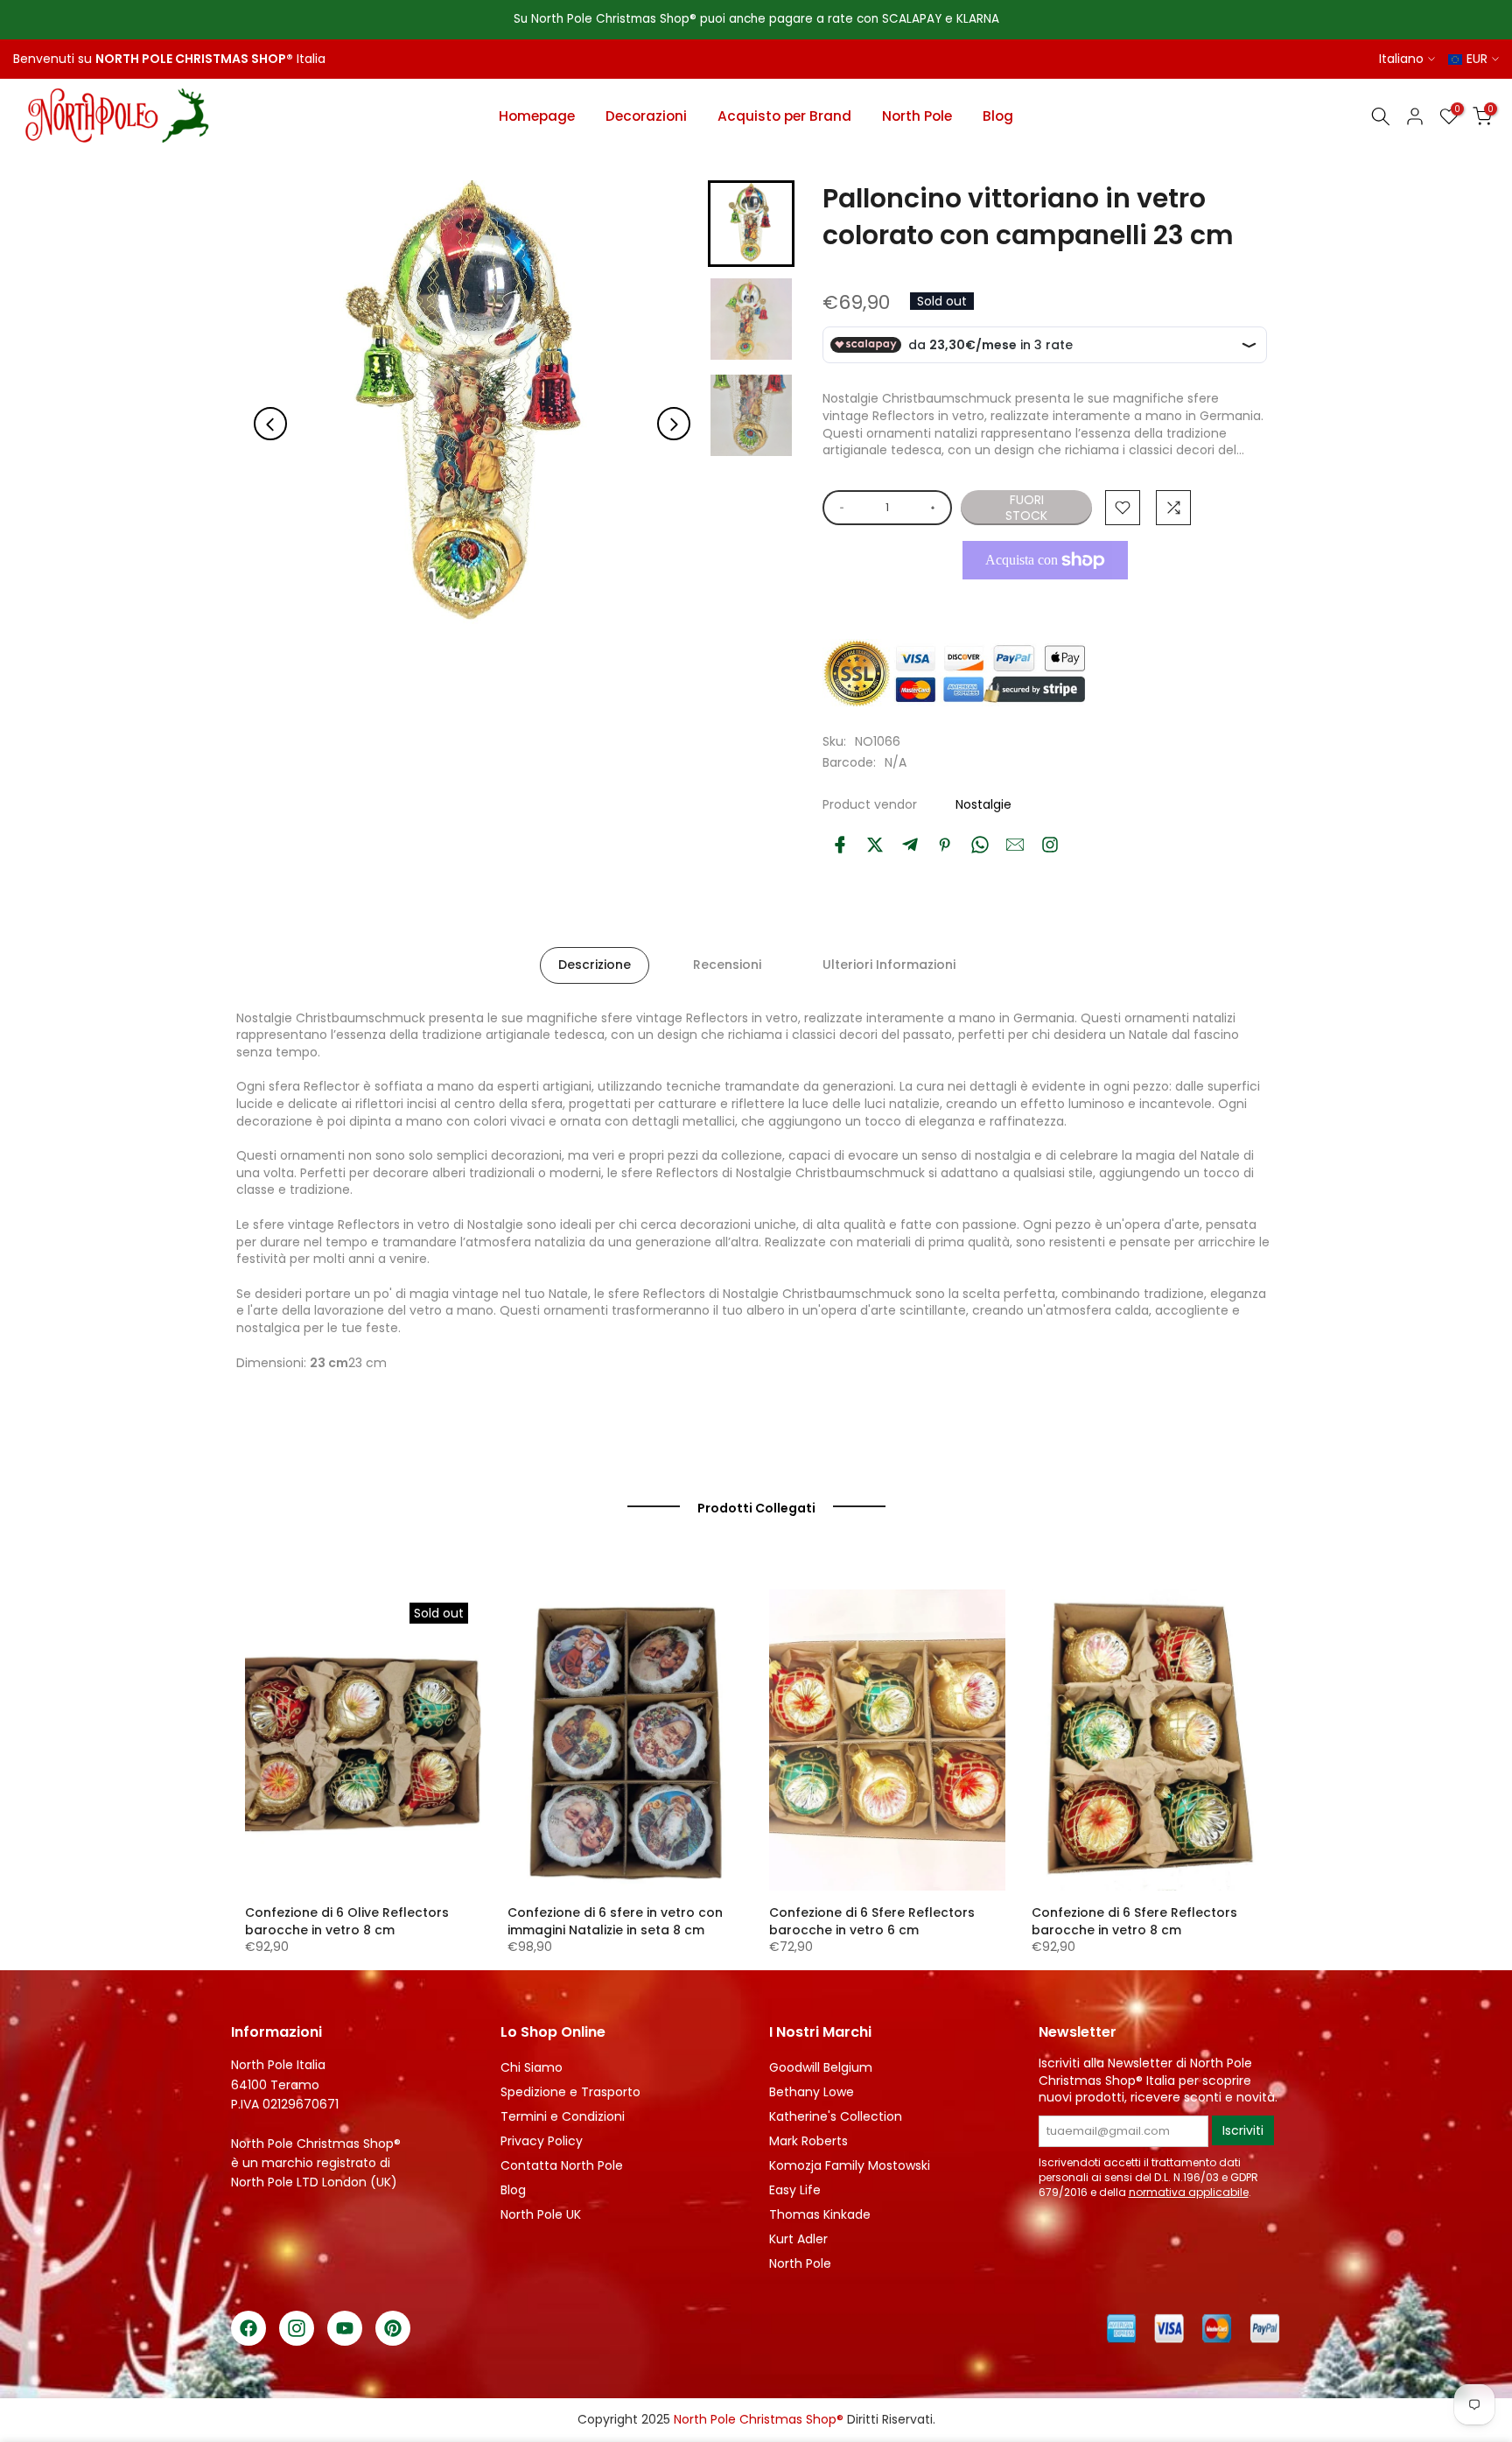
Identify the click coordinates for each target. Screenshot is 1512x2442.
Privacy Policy (542, 2141)
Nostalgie (983, 804)
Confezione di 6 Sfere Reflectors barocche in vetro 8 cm (1134, 1921)
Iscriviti (1243, 2130)
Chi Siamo (532, 2067)
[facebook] (840, 845)
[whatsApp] (980, 845)
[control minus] (839, 508)
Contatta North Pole (562, 2165)
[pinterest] (945, 845)
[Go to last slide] (270, 425)
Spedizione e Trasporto (570, 2092)
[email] (1015, 845)
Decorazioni (646, 116)
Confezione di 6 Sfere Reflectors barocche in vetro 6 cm (872, 1921)
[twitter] (875, 845)
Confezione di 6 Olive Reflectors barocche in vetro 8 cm (347, 1921)
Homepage (537, 116)
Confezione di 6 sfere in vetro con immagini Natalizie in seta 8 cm (615, 1921)
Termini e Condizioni (563, 2116)
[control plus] (936, 508)
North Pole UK (541, 2214)
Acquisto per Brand (784, 116)
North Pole (917, 116)
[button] (751, 224)
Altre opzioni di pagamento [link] (1045, 600)
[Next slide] (674, 425)
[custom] (1050, 845)
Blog (998, 116)
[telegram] (910, 845)
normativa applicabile (1189, 2192)
